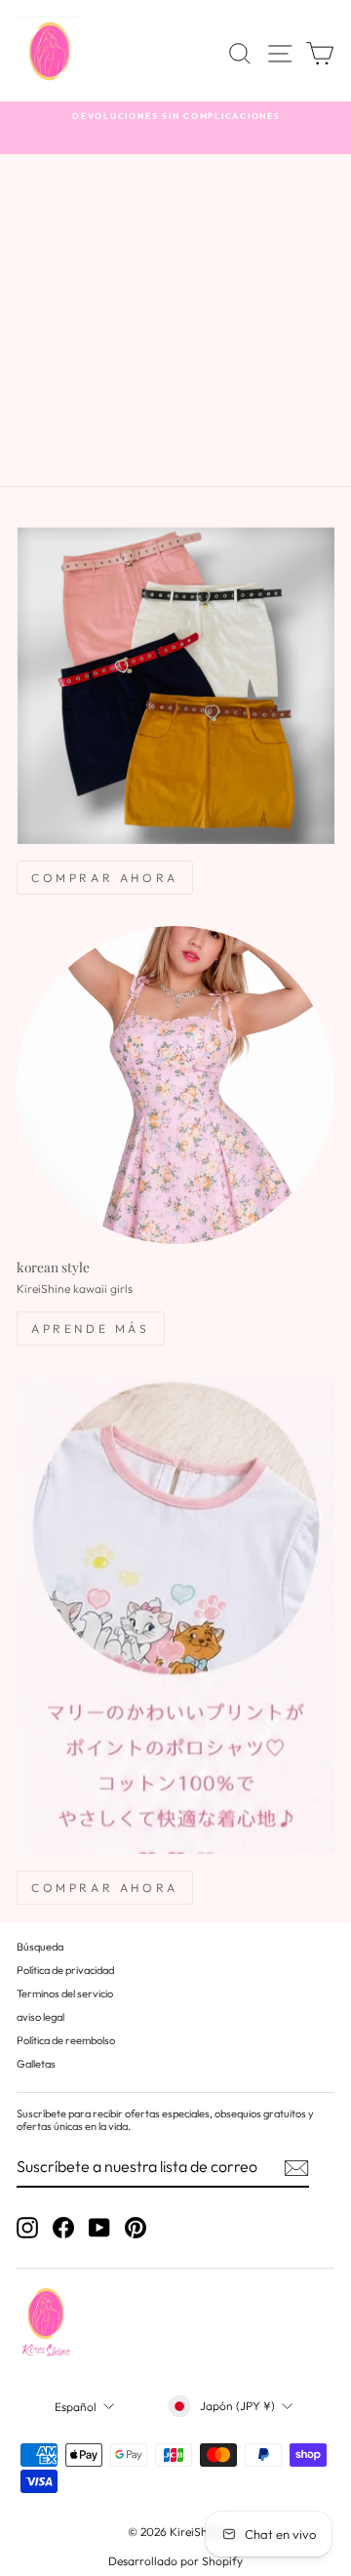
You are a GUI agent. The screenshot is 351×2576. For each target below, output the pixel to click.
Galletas (36, 2064)
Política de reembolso (66, 2040)
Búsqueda (40, 1947)
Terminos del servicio (65, 1993)
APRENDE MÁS (91, 1328)
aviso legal (40, 2017)
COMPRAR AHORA (105, 878)
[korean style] (175, 1085)
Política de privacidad (65, 1970)
